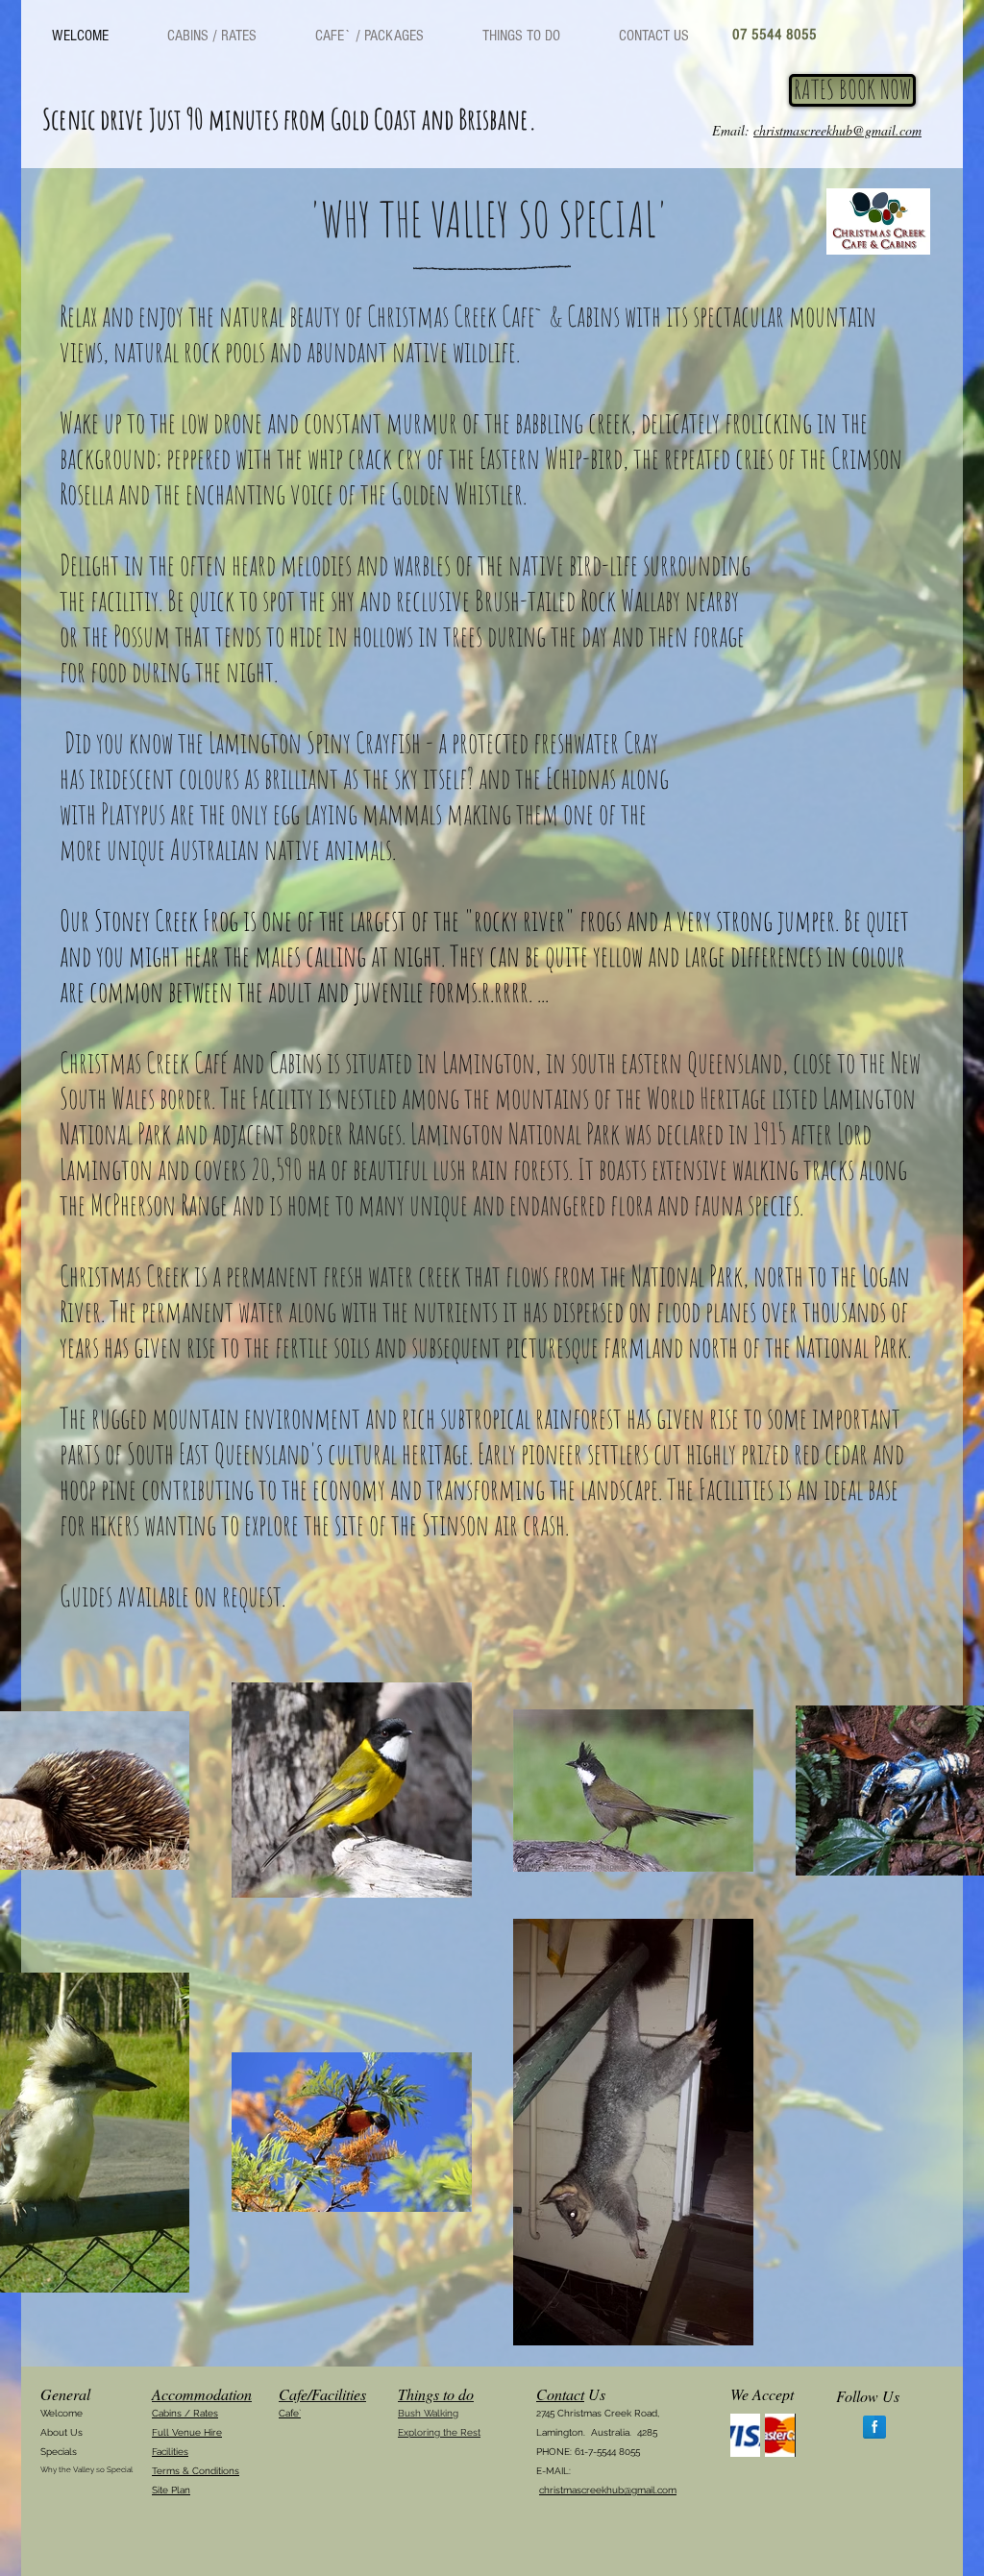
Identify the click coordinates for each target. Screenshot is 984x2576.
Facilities (170, 2452)
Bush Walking (428, 2413)
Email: (817, 130)
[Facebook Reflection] (874, 2427)
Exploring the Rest (439, 2432)
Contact (560, 2394)
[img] (745, 2435)
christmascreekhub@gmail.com (608, 2490)
